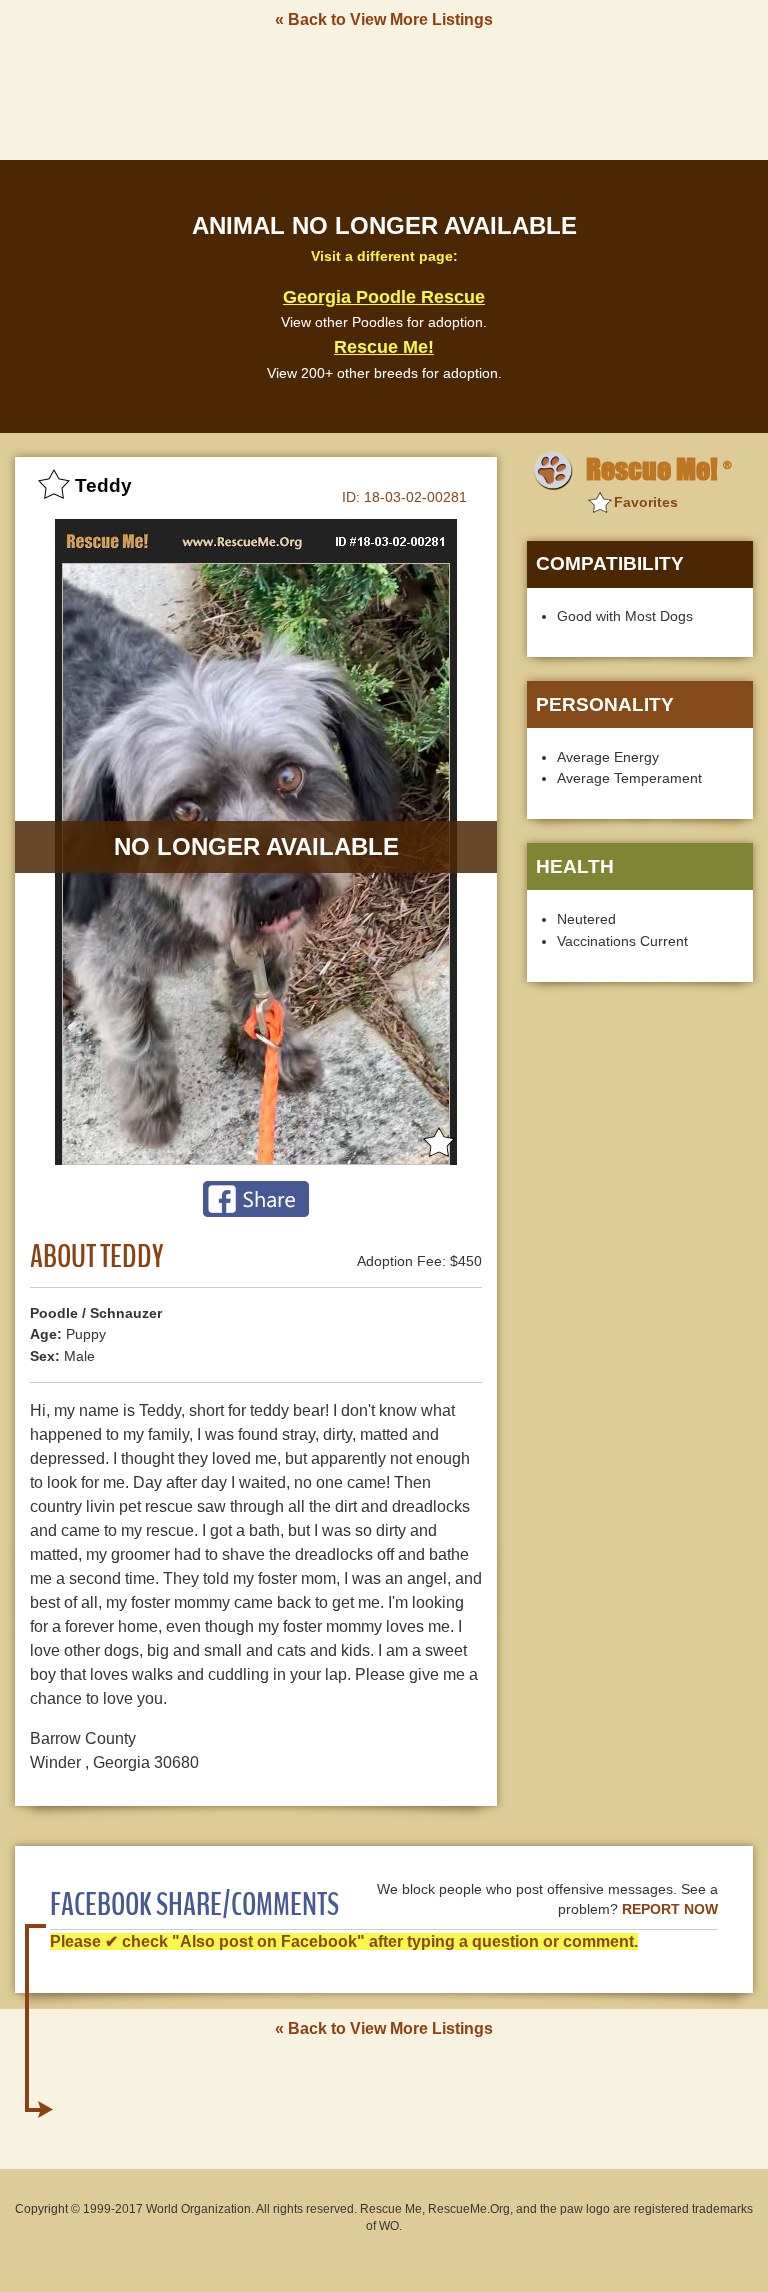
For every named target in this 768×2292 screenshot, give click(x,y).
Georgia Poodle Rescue (384, 297)
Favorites (646, 502)
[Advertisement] (384, 93)
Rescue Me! (384, 347)
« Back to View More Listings (384, 19)
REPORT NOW (670, 1909)
